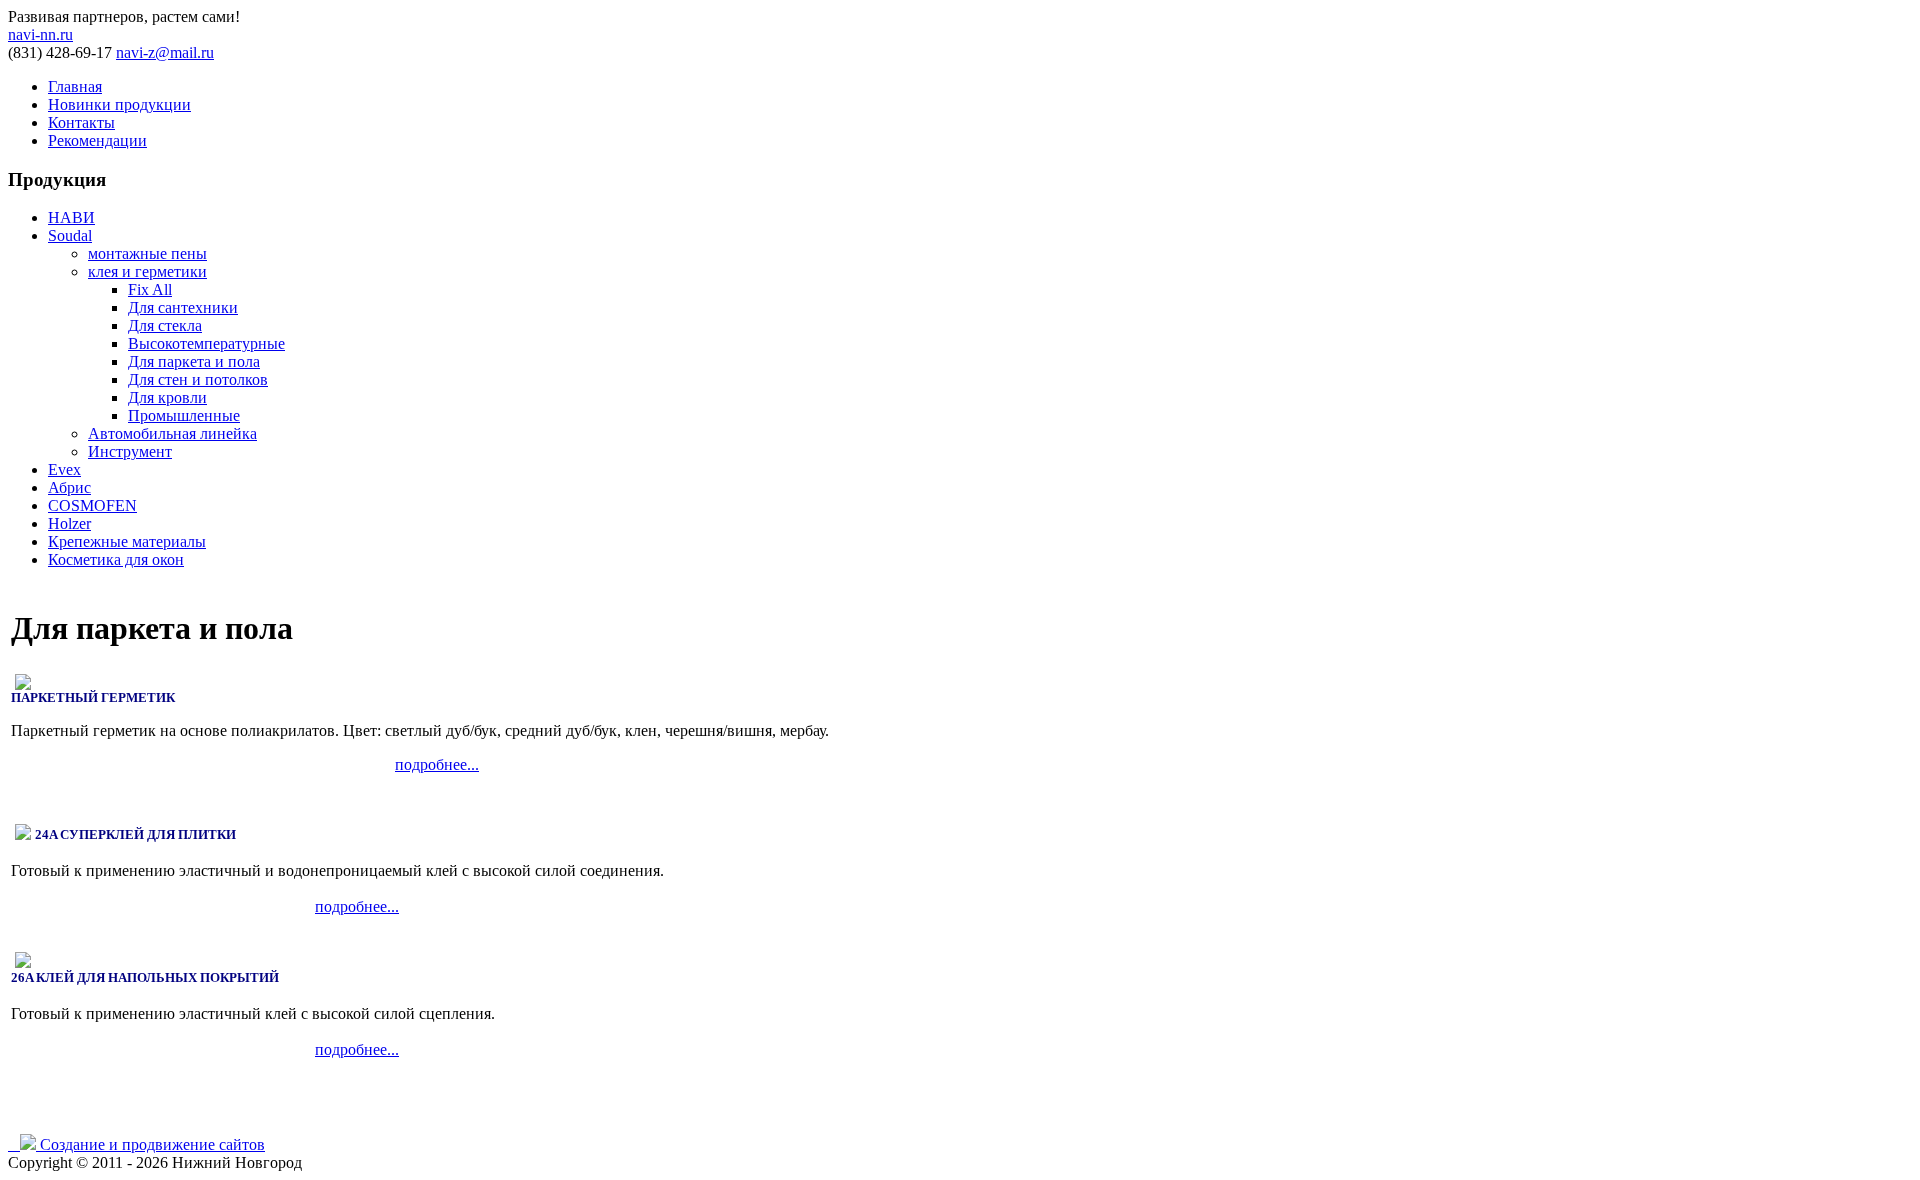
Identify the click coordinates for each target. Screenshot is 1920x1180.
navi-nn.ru (40, 34)
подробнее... (437, 764)
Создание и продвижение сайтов (152, 1144)
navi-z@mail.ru (165, 52)
